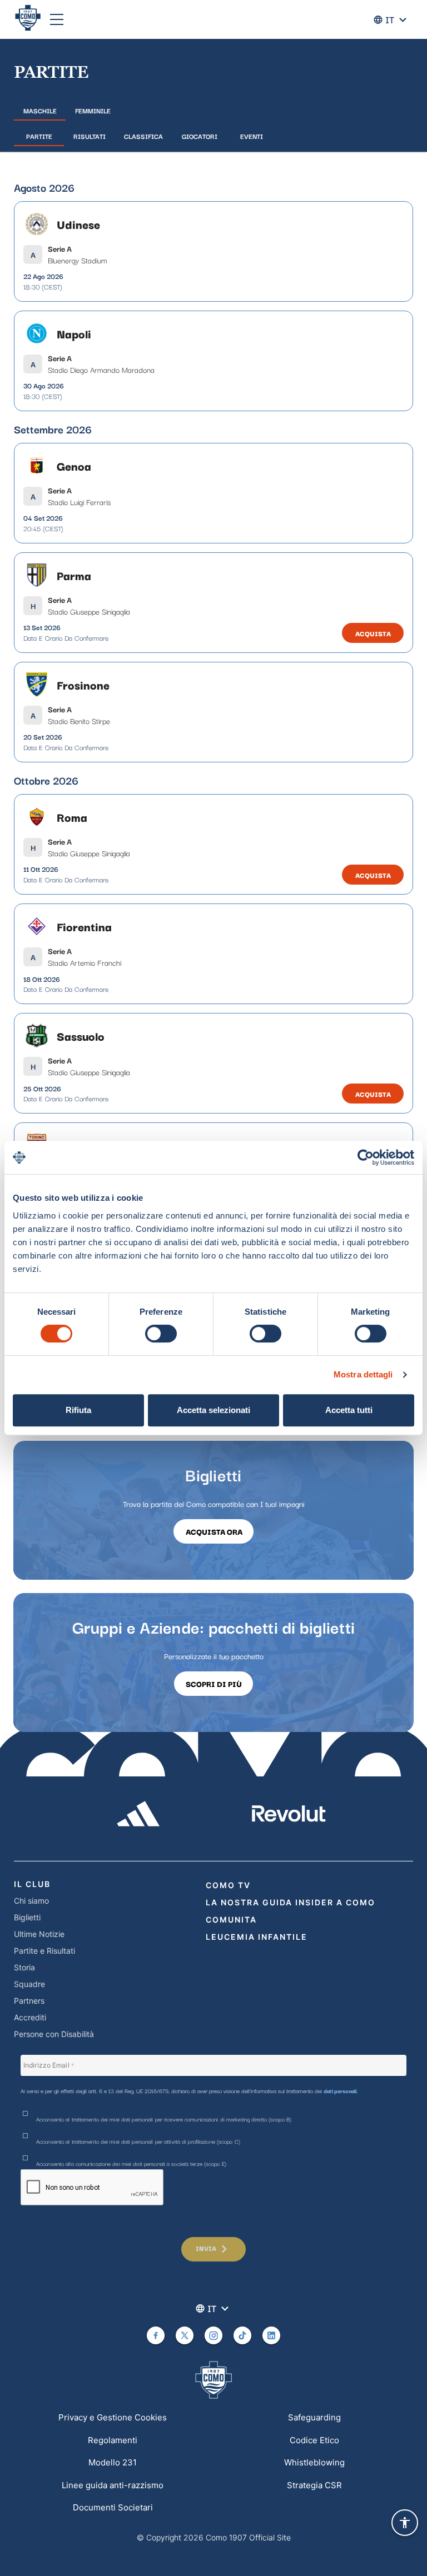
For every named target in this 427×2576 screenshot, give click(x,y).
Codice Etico (314, 2440)
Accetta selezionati (213, 1410)
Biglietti (27, 1917)
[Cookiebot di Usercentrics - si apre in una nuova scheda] (366, 1157)
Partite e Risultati (44, 1951)
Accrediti (30, 2017)
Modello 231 (113, 2462)
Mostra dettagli (363, 1374)
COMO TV (228, 1885)
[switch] (161, 1334)
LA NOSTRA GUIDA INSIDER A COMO (291, 1902)
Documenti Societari (113, 2507)
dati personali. (341, 2091)
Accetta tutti (349, 1410)
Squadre (29, 1984)
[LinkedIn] (271, 2335)
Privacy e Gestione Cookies (113, 2417)
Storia (24, 1967)
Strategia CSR (314, 2485)
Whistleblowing (314, 2462)
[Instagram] (213, 2335)
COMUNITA (231, 1919)
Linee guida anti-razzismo (113, 2485)
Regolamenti (113, 2440)
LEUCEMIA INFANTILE (257, 1937)
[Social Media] (156, 2335)
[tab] (40, 111)
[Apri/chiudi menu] (57, 19)
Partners (29, 2001)
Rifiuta (78, 1410)
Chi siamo (31, 1901)
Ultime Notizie (39, 1934)
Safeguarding (314, 2417)
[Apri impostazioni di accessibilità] (405, 2523)
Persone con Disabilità (54, 2034)
